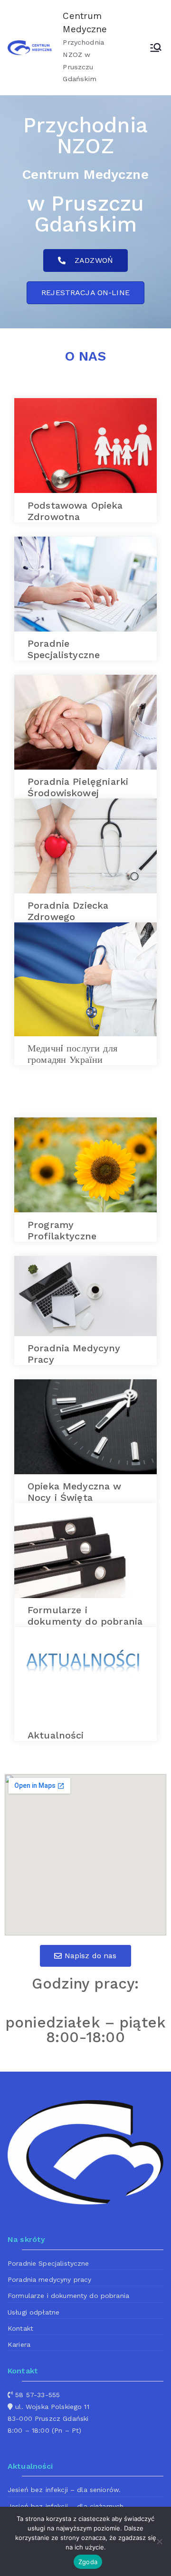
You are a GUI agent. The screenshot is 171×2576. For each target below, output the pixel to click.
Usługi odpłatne (33, 2312)
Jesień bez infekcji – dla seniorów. (64, 2490)
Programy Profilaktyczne (62, 1230)
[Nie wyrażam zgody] (159, 2541)
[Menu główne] (156, 47)
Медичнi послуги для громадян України (72, 1054)
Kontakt (20, 2328)
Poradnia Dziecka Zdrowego (68, 911)
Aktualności (56, 1735)
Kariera (19, 2344)
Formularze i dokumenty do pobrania (85, 1616)
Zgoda (88, 2562)
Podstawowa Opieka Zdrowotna (75, 511)
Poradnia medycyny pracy (49, 2279)
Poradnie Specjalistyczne (64, 649)
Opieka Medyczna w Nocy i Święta (75, 1492)
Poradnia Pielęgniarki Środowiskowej (78, 787)
